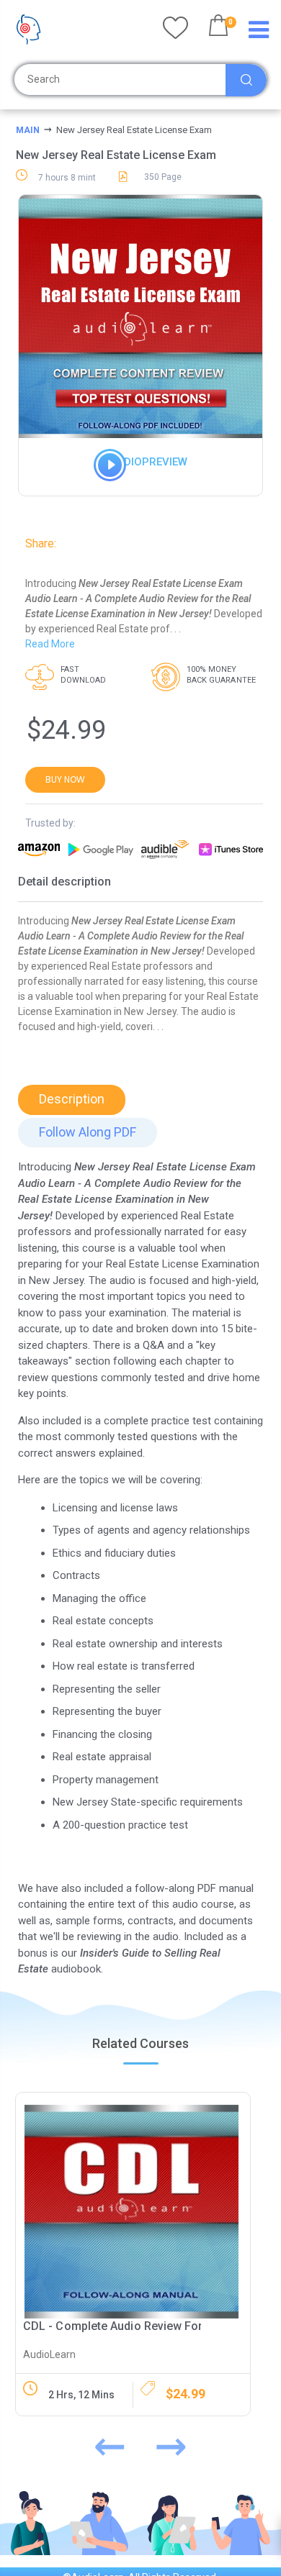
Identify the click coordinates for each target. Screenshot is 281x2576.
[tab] (72, 1100)
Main (28, 130)
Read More (50, 644)
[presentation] (110, 2443)
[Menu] (259, 33)
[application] (101, 474)
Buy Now (65, 779)
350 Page (163, 177)
